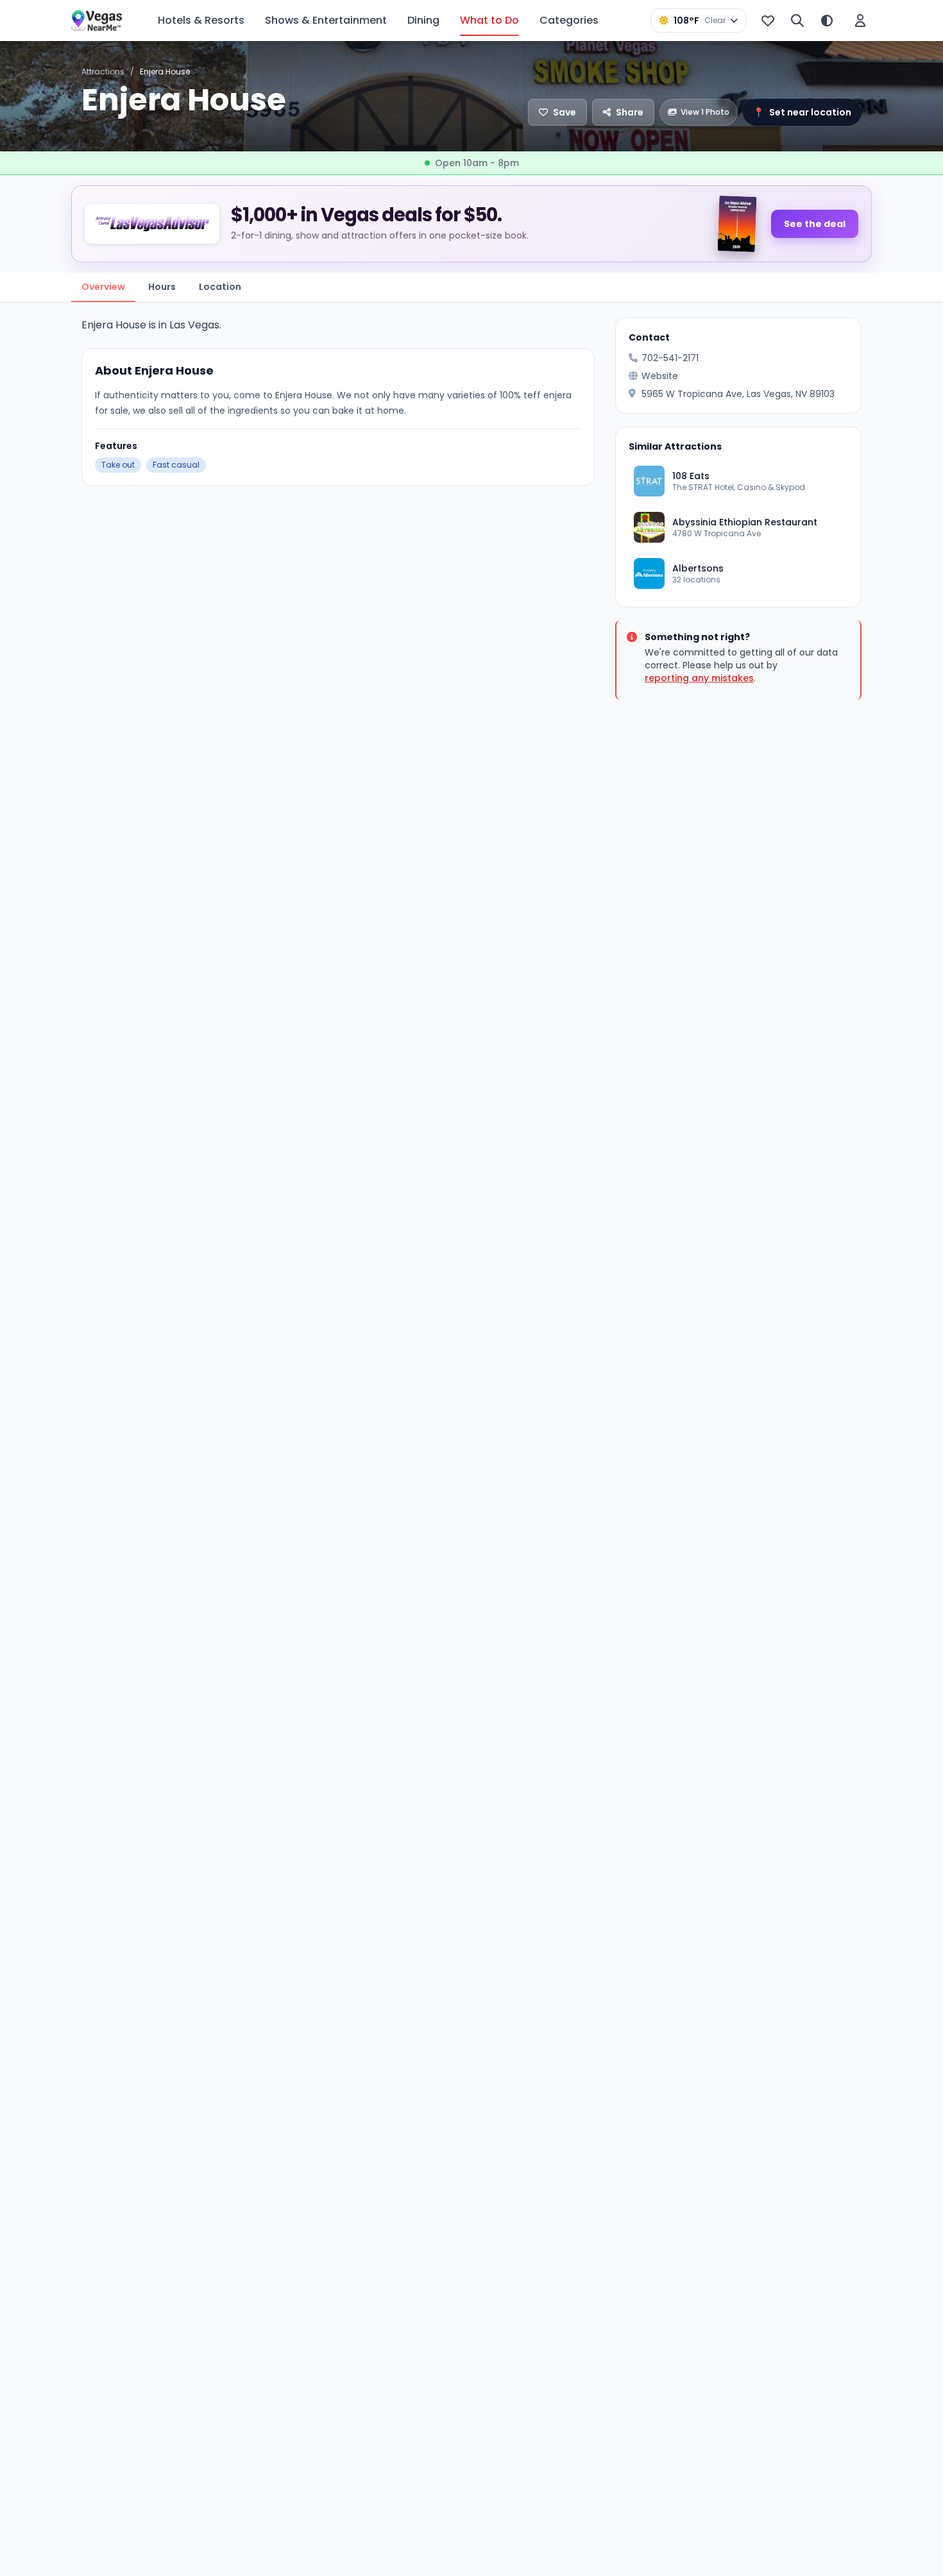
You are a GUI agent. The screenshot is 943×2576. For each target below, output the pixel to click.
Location (220, 287)
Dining (423, 20)
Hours (162, 287)
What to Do (489, 20)
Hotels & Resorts (201, 20)
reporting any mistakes (699, 678)
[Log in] (860, 21)
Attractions (103, 72)
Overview (103, 287)
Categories (569, 20)
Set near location (802, 112)
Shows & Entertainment (326, 20)
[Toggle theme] (827, 21)
